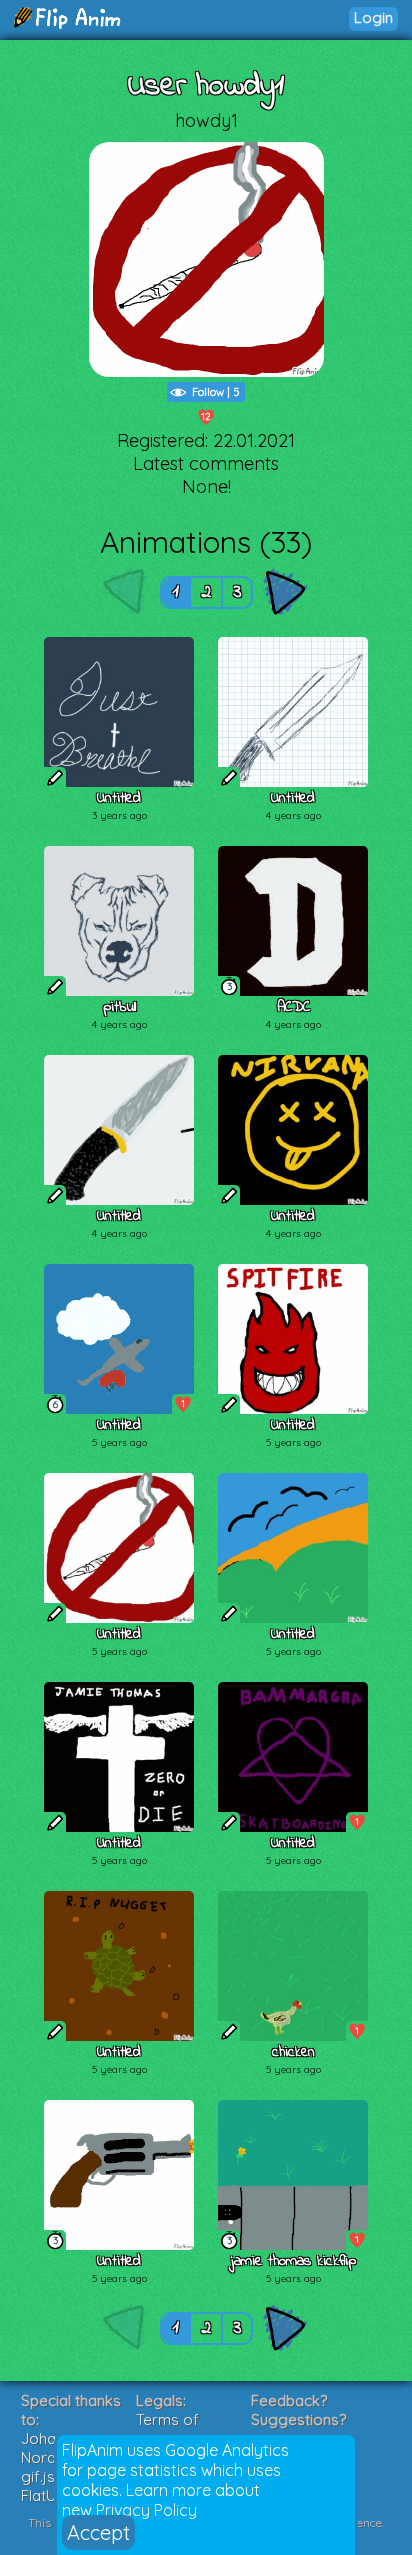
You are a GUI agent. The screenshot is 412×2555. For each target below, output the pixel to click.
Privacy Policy (146, 2510)
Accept (98, 2532)
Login (373, 17)
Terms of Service (167, 2429)
